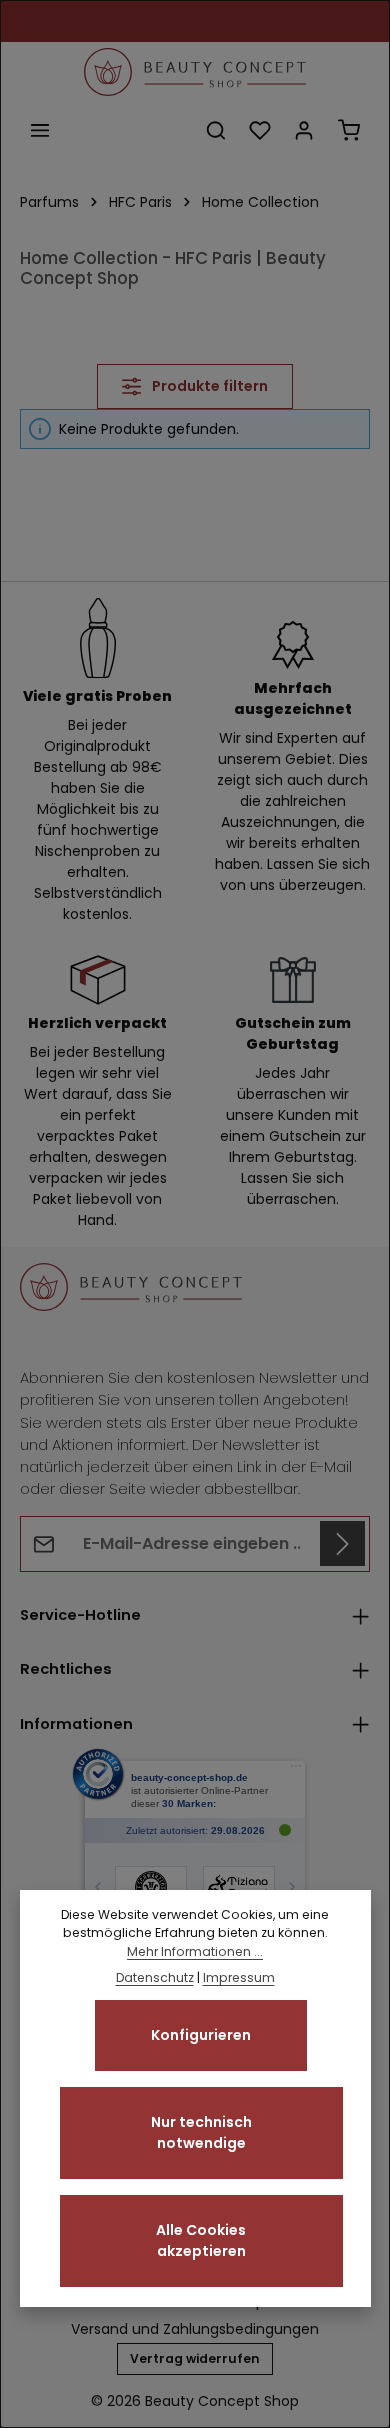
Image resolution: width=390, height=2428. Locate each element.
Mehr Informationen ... (195, 1951)
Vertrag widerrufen (195, 2358)
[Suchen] (216, 130)
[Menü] (40, 130)
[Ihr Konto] (304, 130)
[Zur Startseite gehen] (195, 72)
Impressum (239, 1977)
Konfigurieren (201, 2035)
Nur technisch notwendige (201, 2132)
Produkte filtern (208, 386)
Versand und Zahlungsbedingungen (195, 2329)
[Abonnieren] (342, 1543)
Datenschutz (155, 1977)
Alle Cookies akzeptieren (201, 2240)
